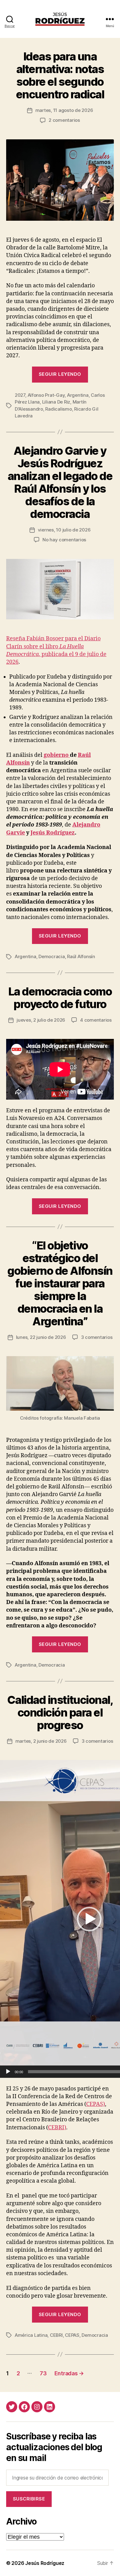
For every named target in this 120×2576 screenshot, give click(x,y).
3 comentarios (97, 1337)
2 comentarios (64, 120)
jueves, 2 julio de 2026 (41, 1020)
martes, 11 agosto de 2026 (64, 110)
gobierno (57, 755)
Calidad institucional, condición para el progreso (60, 1713)
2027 (20, 395)
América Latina (31, 2335)
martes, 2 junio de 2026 (41, 1741)
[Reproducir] (8, 2072)
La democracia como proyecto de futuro (60, 998)
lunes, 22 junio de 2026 (41, 1337)
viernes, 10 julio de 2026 (64, 530)
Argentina (78, 395)
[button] (89, 1919)
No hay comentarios (64, 540)
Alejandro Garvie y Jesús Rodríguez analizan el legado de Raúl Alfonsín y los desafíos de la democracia (60, 482)
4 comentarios (96, 1020)
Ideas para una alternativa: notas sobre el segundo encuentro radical (60, 75)
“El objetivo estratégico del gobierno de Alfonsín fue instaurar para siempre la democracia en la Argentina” (60, 1283)
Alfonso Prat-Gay (46, 395)
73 (43, 2373)
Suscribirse (29, 2499)
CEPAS (72, 2335)
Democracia (52, 956)
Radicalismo (58, 409)
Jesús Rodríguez (53, 833)
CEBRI (56, 2335)
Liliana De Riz (56, 402)
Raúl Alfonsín (81, 956)
